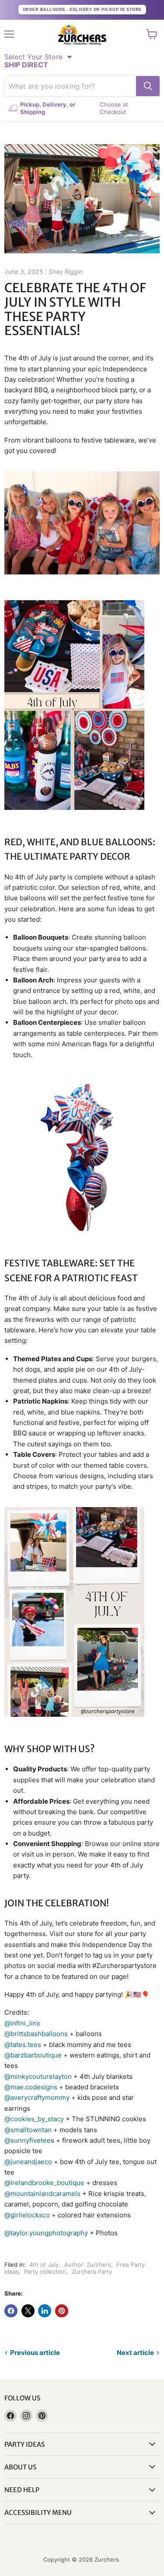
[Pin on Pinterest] (62, 2311)
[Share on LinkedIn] (45, 2311)
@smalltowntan (28, 2130)
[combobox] (70, 86)
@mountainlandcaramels (42, 2194)
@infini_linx (22, 2023)
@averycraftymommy (37, 2097)
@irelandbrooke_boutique (44, 2183)
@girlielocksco (27, 2215)
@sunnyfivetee (28, 2140)
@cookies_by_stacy (34, 2119)
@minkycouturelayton (38, 2076)
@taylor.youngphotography (46, 2233)
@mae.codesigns (31, 2087)
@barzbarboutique (34, 2055)
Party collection (45, 2272)
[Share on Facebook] (11, 2311)
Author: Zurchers (88, 2265)
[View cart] (152, 34)
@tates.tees (24, 2045)
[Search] (148, 86)
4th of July (44, 2265)
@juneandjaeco (28, 2162)
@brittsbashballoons (36, 2034)
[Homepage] (82, 35)
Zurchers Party (92, 2272)
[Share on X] (28, 2311)
